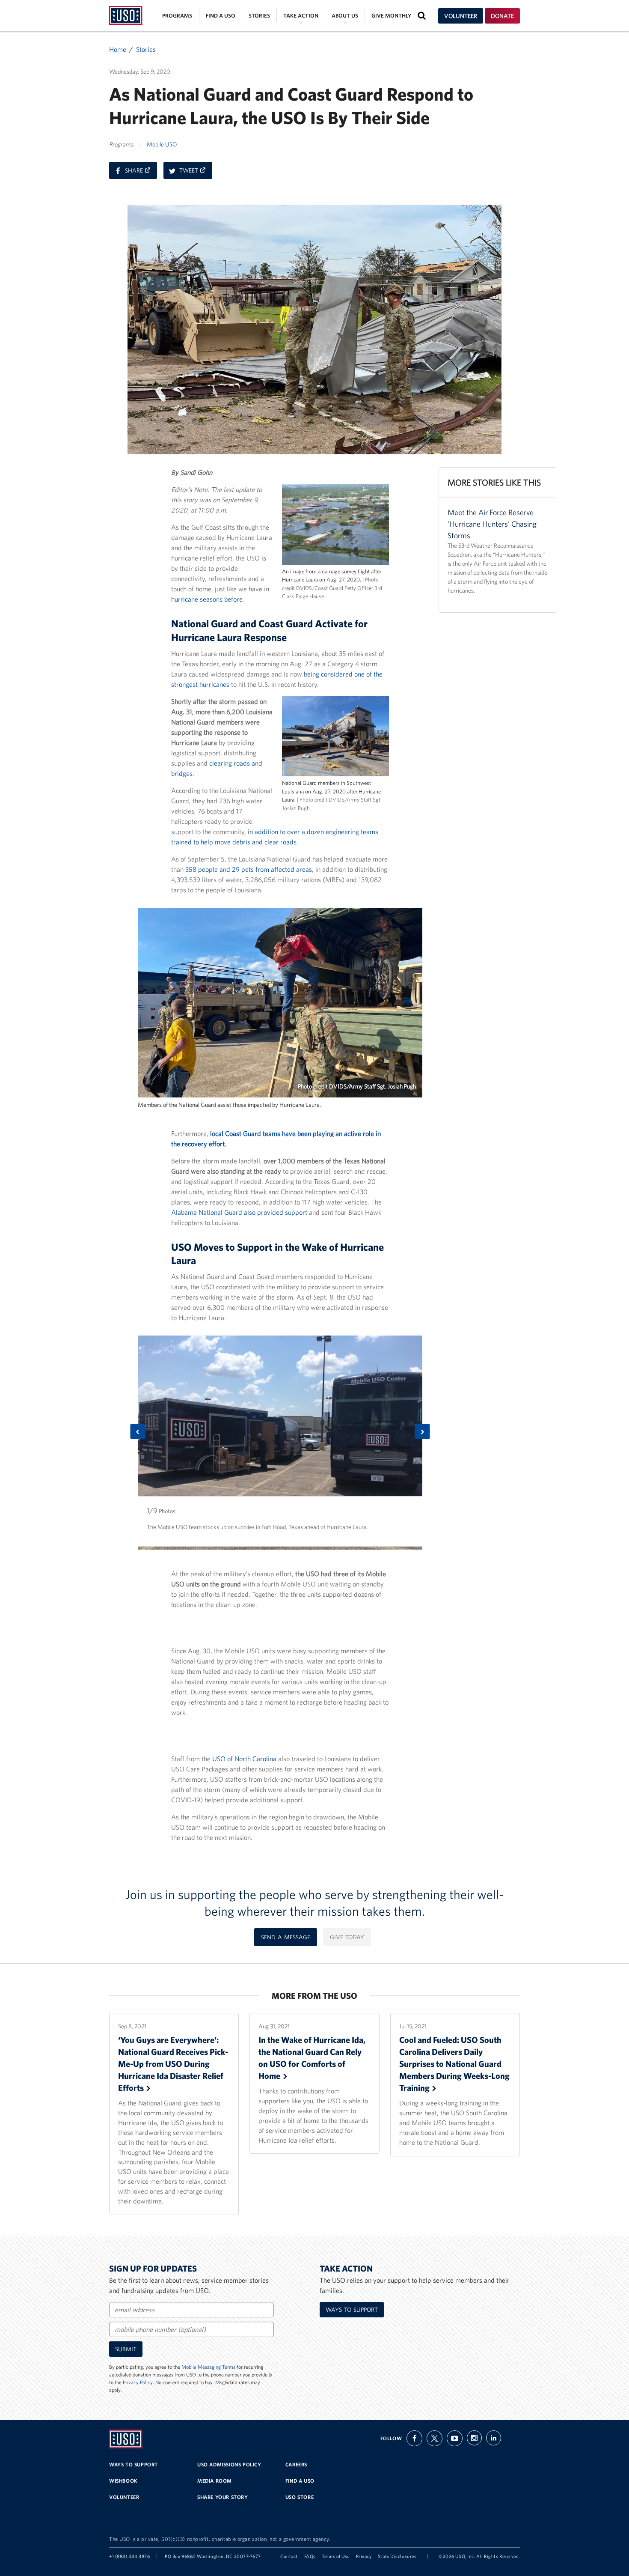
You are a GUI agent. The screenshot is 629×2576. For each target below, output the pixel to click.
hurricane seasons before (207, 599)
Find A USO (300, 2481)
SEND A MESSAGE (286, 1937)
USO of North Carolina (244, 1759)
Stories (259, 16)
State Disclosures (397, 2556)
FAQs (310, 2556)
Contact (289, 2556)
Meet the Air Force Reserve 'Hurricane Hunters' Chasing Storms (492, 524)
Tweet (196, 173)
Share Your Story (223, 2497)
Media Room (215, 2481)
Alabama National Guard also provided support (239, 1212)
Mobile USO (162, 144)
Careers (296, 2464)
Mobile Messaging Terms (208, 2367)
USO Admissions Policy (229, 2464)
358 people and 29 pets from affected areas (249, 869)
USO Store (300, 2497)
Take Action (301, 16)
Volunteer (461, 16)
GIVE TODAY (347, 1937)
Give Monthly (391, 16)
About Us (345, 16)
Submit (126, 2349)
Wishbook (123, 2481)
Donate (502, 16)
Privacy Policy (138, 2382)
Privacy (364, 2556)
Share (141, 173)
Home (118, 49)
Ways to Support (352, 2310)
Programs (177, 16)
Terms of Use (336, 2556)
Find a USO (221, 16)
